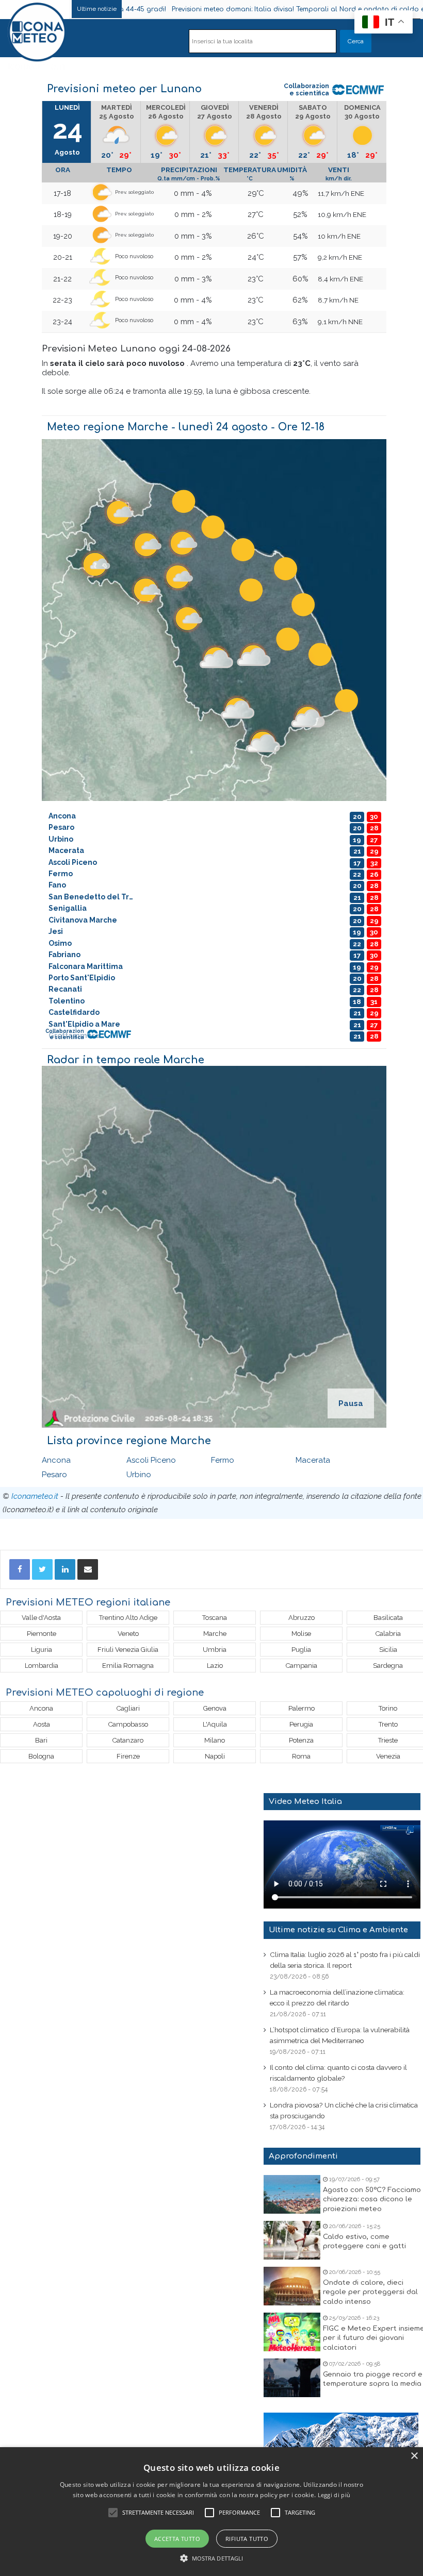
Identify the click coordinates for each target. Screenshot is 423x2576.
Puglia (301, 1650)
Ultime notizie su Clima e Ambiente (338, 1930)
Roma (301, 1756)
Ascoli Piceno (151, 1460)
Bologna (41, 1756)
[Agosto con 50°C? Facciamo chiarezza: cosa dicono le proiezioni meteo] (292, 2194)
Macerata (313, 1460)
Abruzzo (302, 1618)
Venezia (388, 1756)
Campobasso (128, 1724)
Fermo (223, 1460)
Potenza (301, 1740)
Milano (215, 1740)
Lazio (215, 1666)
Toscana (215, 1618)
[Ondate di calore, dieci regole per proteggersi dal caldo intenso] (292, 2286)
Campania (302, 1666)
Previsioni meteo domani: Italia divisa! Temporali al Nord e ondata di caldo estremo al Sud (238, 9)
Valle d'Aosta (41, 1618)
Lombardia (42, 1666)
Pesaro (54, 1475)
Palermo (302, 1708)
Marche (215, 1634)
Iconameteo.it (35, 1496)
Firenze (128, 1756)
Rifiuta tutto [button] (247, 2539)
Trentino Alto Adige (128, 1618)
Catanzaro (128, 1740)
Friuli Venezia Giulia (128, 1650)
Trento (388, 1724)
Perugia (301, 1724)
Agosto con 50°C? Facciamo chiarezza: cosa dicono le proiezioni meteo (372, 2199)
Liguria (42, 1650)
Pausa (351, 1403)
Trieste (388, 1740)
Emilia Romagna (128, 1666)
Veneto (128, 1634)
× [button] (414, 2456)
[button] (212, 2558)
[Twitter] (42, 1569)
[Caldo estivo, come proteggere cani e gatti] (292, 2240)
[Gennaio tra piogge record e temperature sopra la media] (292, 2378)
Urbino (139, 1475)
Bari (41, 1740)
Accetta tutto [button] (177, 2539)
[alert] (211, 2512)
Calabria (388, 1634)
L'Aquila (215, 1724)
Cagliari (128, 1708)
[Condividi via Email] (88, 1569)
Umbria (215, 1650)
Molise (301, 1634)
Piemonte (42, 1634)
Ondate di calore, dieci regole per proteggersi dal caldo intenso (370, 2292)
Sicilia (388, 1650)
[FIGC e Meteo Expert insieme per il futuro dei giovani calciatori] (292, 2332)
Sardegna (388, 1666)
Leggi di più (334, 2495)
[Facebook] (20, 1569)
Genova (215, 1708)
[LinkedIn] (65, 1569)
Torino (388, 1708)
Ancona (56, 1460)
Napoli (215, 1756)
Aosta (42, 1724)
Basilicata (388, 1618)
